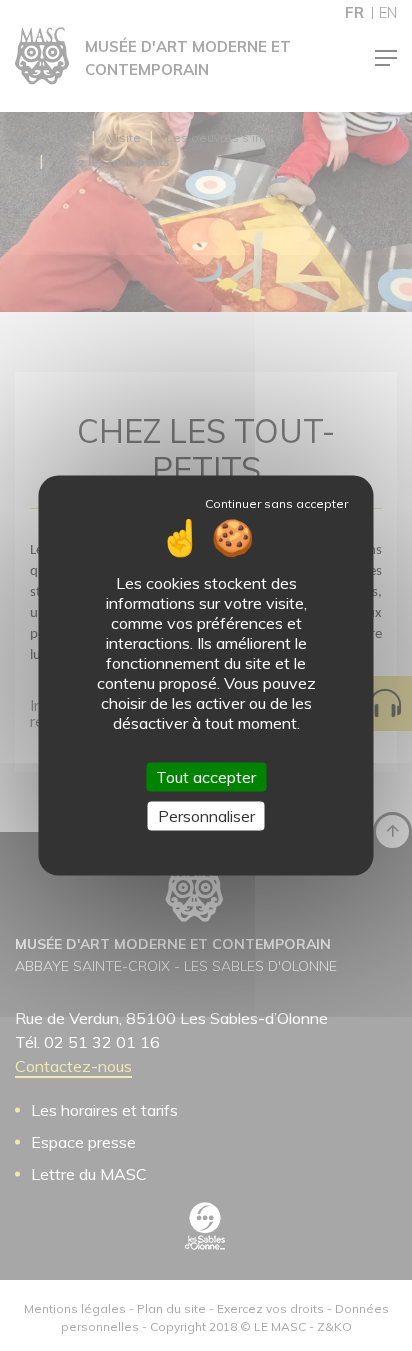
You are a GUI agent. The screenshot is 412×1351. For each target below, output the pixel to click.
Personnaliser (206, 816)
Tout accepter (206, 777)
